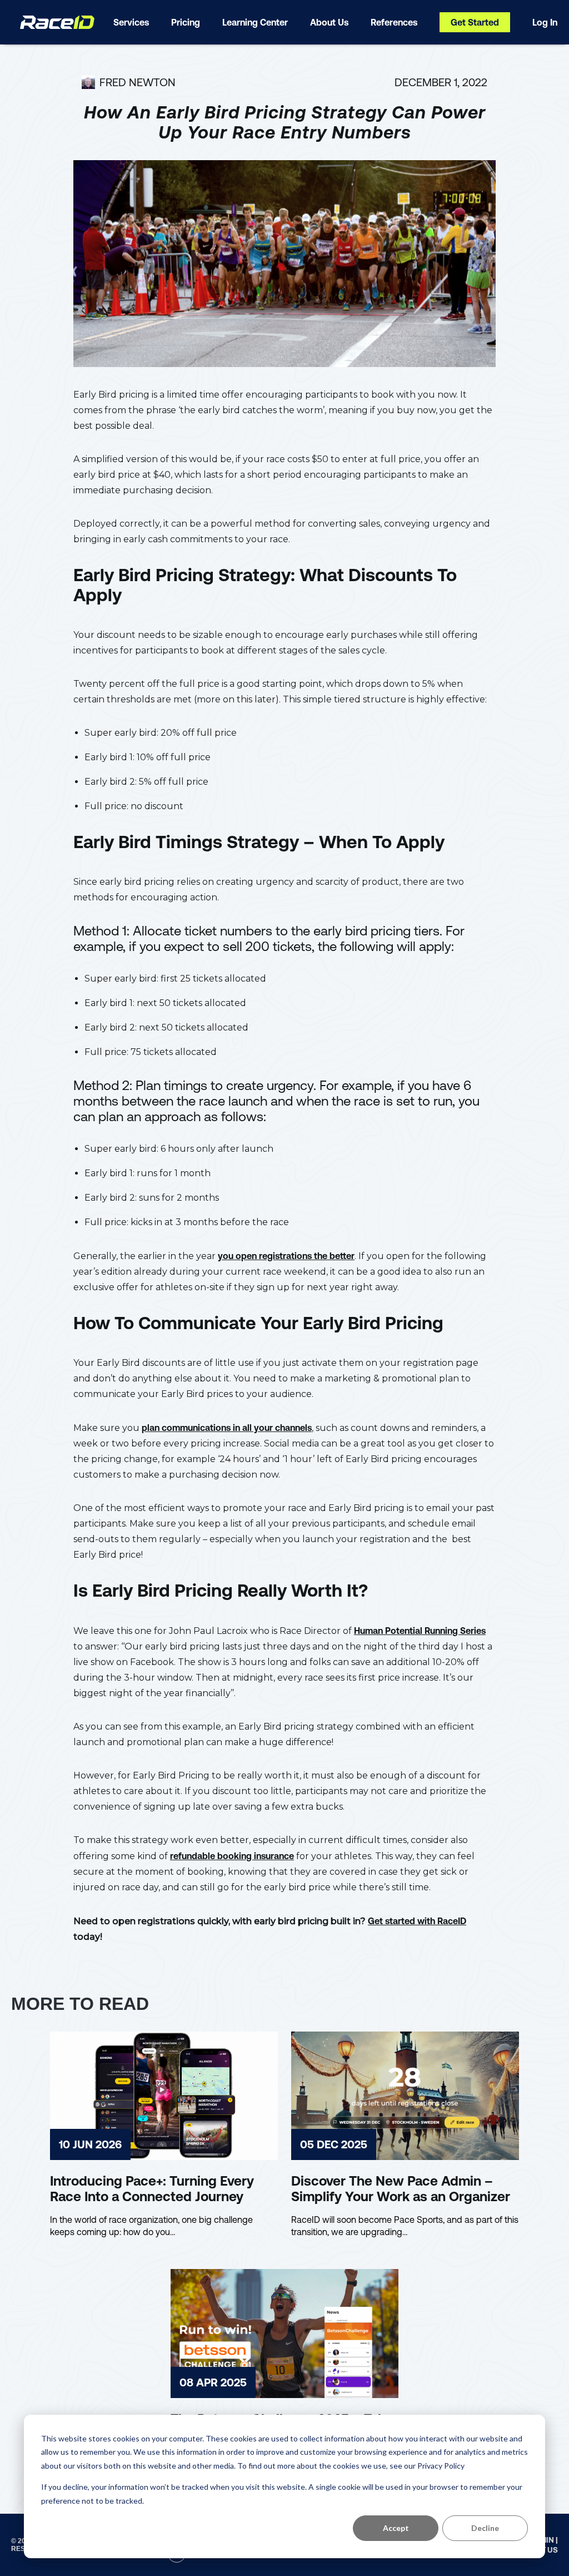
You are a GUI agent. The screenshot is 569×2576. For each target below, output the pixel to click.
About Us (329, 22)
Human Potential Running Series (420, 1631)
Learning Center (255, 22)
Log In (545, 22)
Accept (396, 2528)
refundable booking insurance (232, 1856)
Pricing (186, 22)
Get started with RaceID (417, 1921)
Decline (485, 2528)
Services (131, 22)
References (394, 22)
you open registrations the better (286, 1256)
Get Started (475, 22)
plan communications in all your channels (227, 1428)
